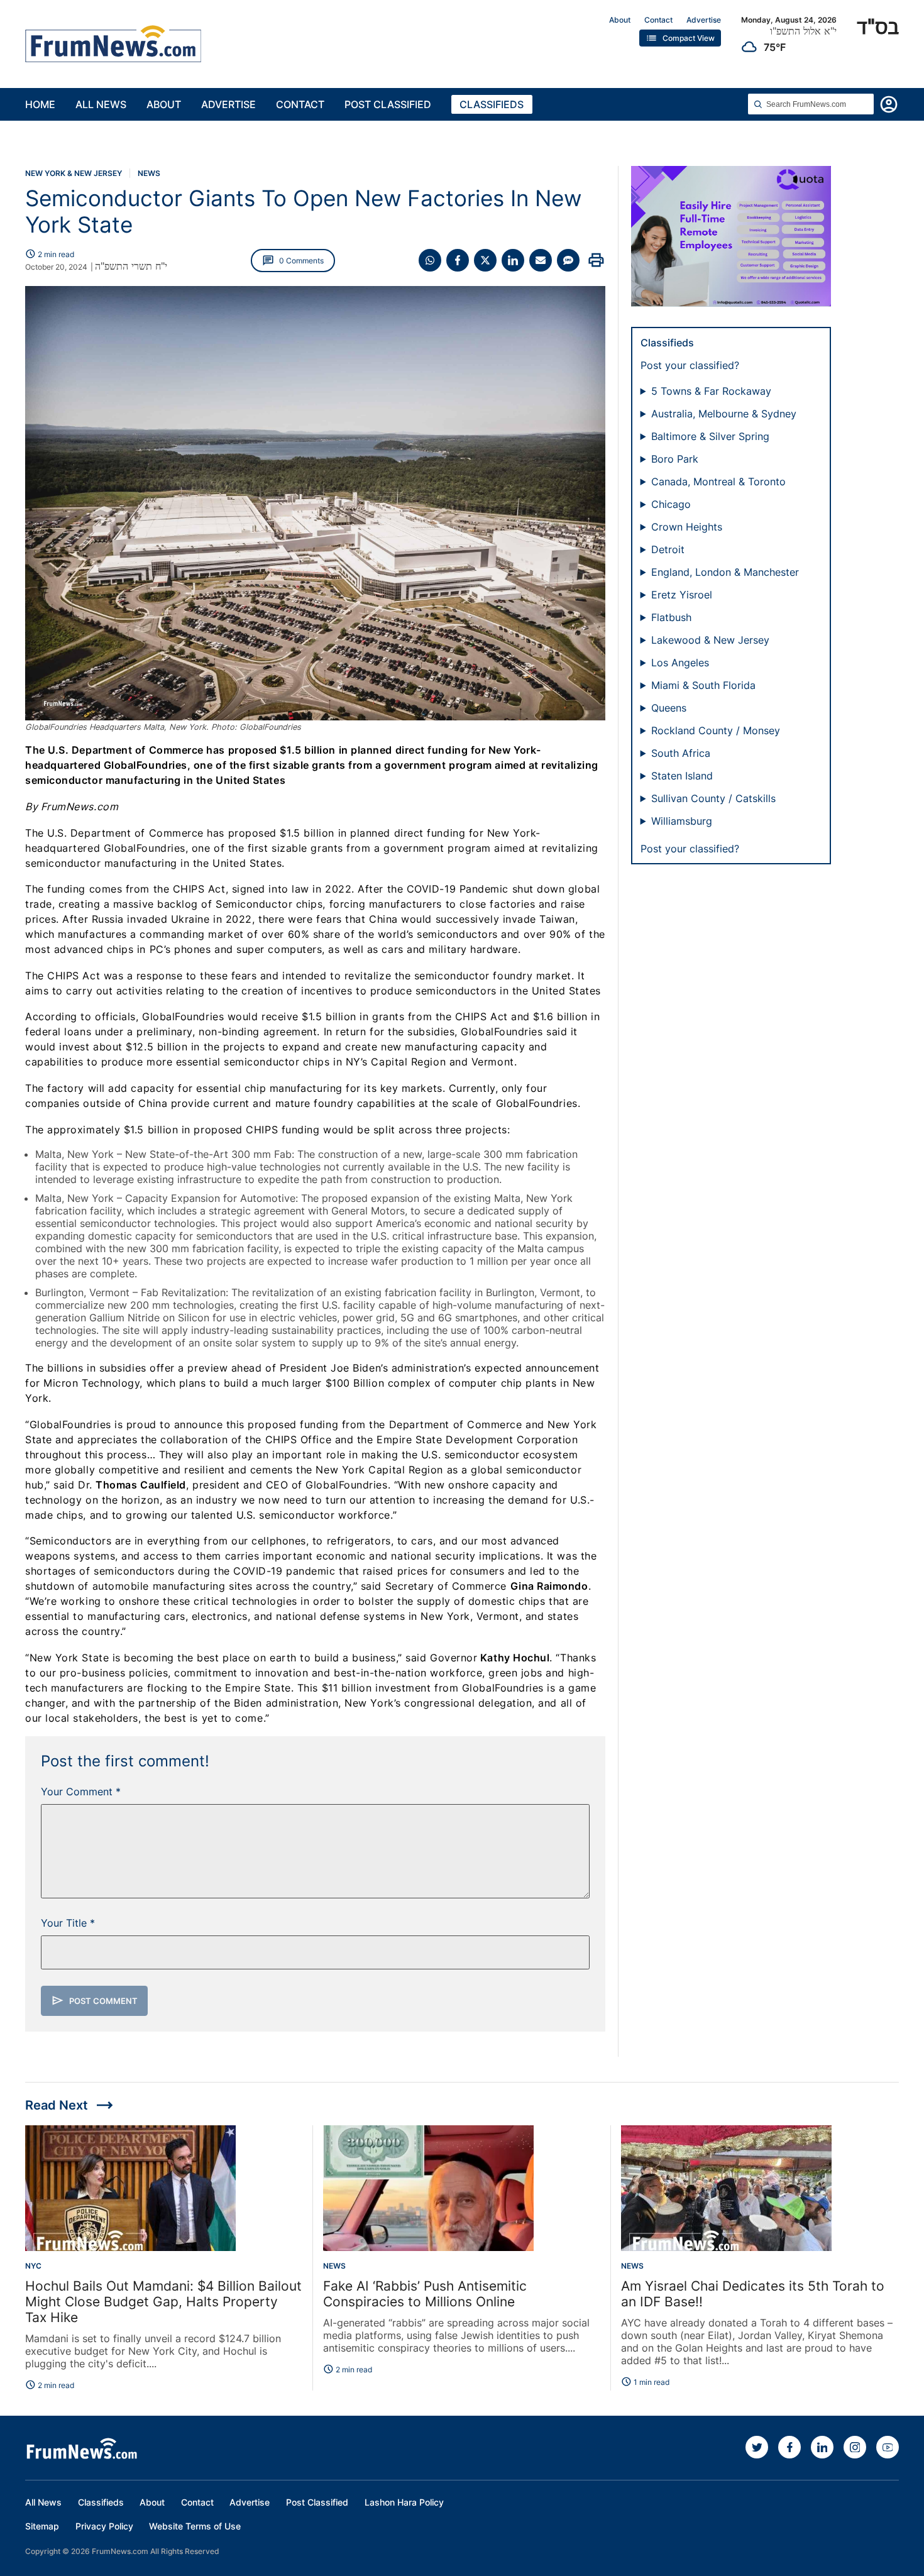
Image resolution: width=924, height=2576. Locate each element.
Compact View (680, 38)
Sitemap (42, 2526)
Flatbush (671, 617)
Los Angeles (680, 663)
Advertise (704, 20)
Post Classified (388, 104)
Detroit (668, 549)
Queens (669, 708)
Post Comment (95, 2001)
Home (40, 104)
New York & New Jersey (74, 173)
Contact (658, 20)
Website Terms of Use (195, 2526)
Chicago (671, 504)
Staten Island (682, 776)
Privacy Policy (104, 2526)
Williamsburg (682, 821)
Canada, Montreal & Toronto (718, 482)
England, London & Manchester (725, 572)
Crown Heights (687, 527)
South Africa (681, 753)
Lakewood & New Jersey (710, 640)
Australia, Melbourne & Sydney (724, 414)
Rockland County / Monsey (716, 730)
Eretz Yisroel (682, 595)
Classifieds (492, 104)
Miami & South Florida (703, 685)
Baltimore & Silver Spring (710, 436)
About (620, 20)
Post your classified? (690, 365)
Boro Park (675, 459)
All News (101, 104)
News (149, 173)
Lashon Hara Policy (404, 2502)
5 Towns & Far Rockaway (711, 391)
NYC (33, 2266)
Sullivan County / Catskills (713, 798)
